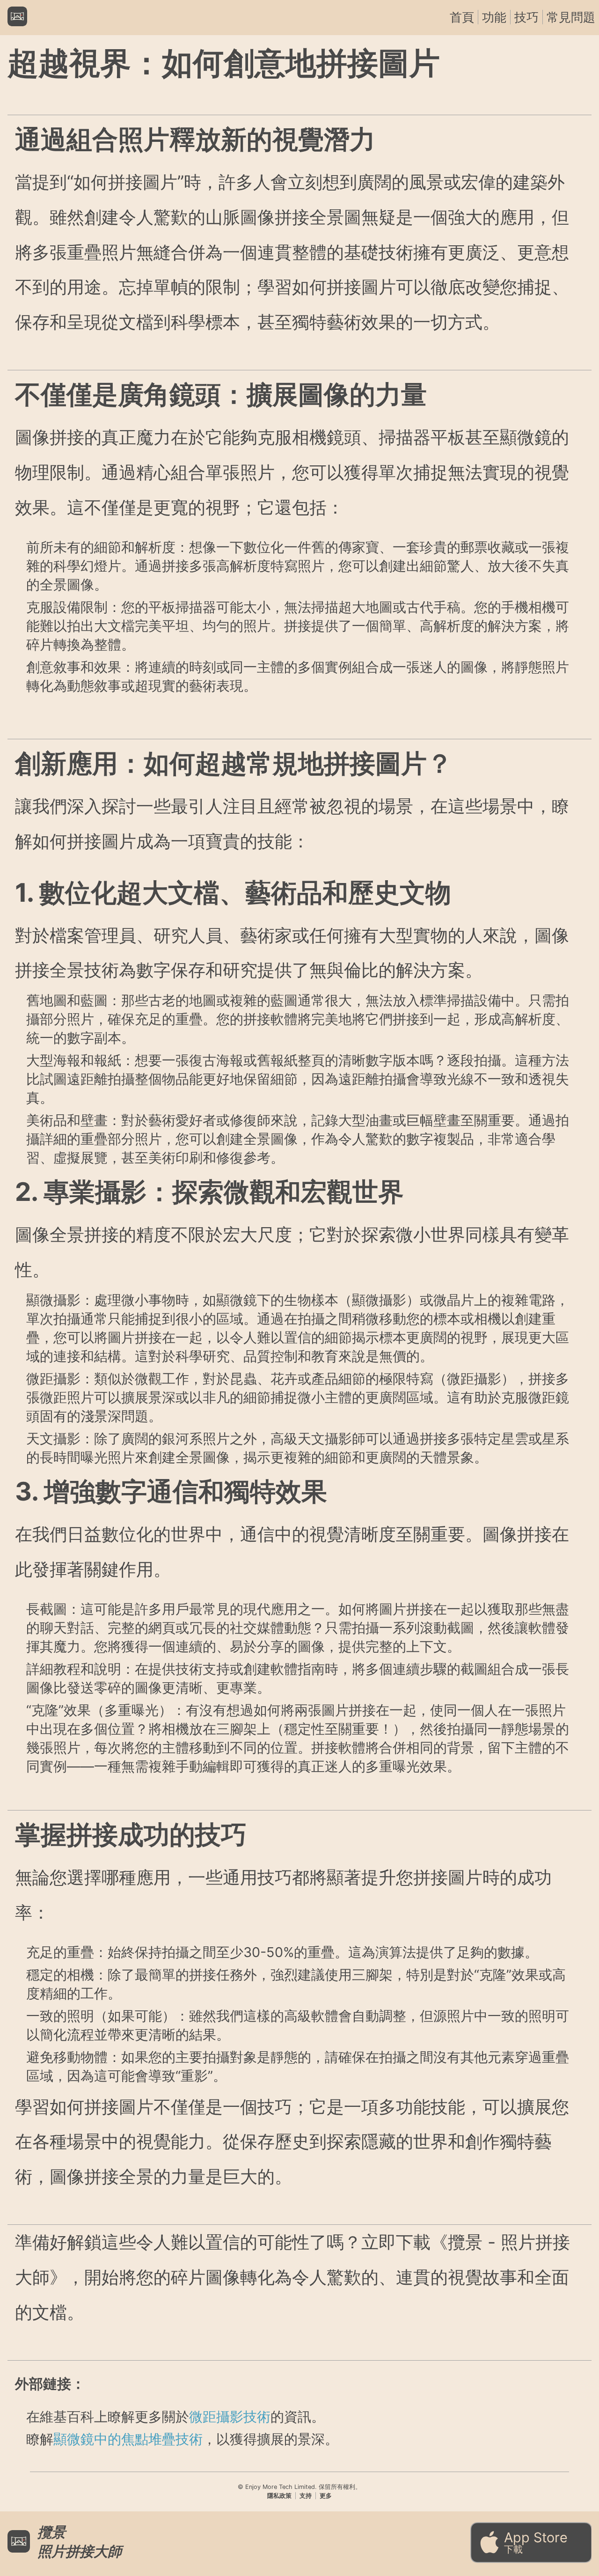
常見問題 (571, 17)
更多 (326, 2496)
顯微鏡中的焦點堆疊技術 (128, 2439)
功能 (494, 17)
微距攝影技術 (230, 2417)
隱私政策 (279, 2496)
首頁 (462, 17)
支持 (306, 2496)
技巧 (526, 17)
